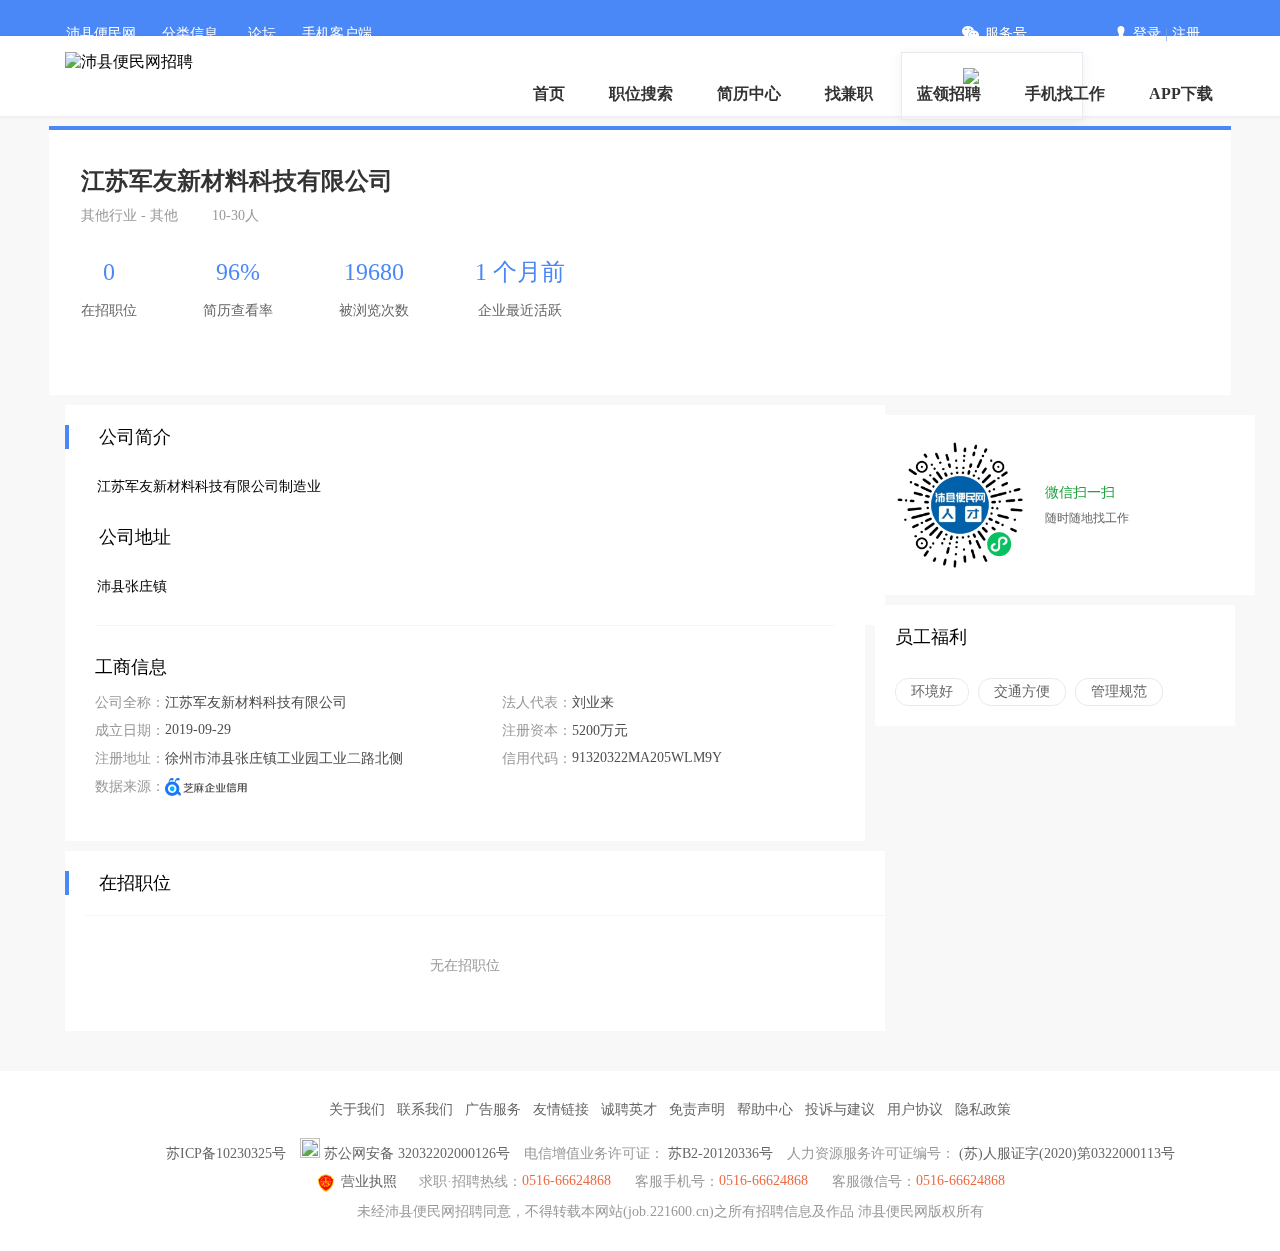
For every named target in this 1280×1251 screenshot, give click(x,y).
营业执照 (369, 1181)
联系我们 (425, 1109)
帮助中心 (765, 1109)
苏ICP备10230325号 (226, 1153)
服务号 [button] (1006, 33)
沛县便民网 (101, 33)
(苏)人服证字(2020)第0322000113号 (1067, 1153)
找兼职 (849, 93)
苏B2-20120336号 (720, 1153)
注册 (1186, 33)
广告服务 (493, 1109)
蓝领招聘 (949, 93)
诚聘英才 (629, 1109)
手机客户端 (337, 33)
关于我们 (357, 1109)
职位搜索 (641, 93)
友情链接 (561, 1109)
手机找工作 (1065, 93)
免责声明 (697, 1109)
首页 (549, 93)
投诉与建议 (840, 1109)
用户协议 (915, 1109)
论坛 (262, 33)
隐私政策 (983, 1109)
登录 (1147, 33)
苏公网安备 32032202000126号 (417, 1153)
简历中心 (749, 93)
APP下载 (1181, 93)
